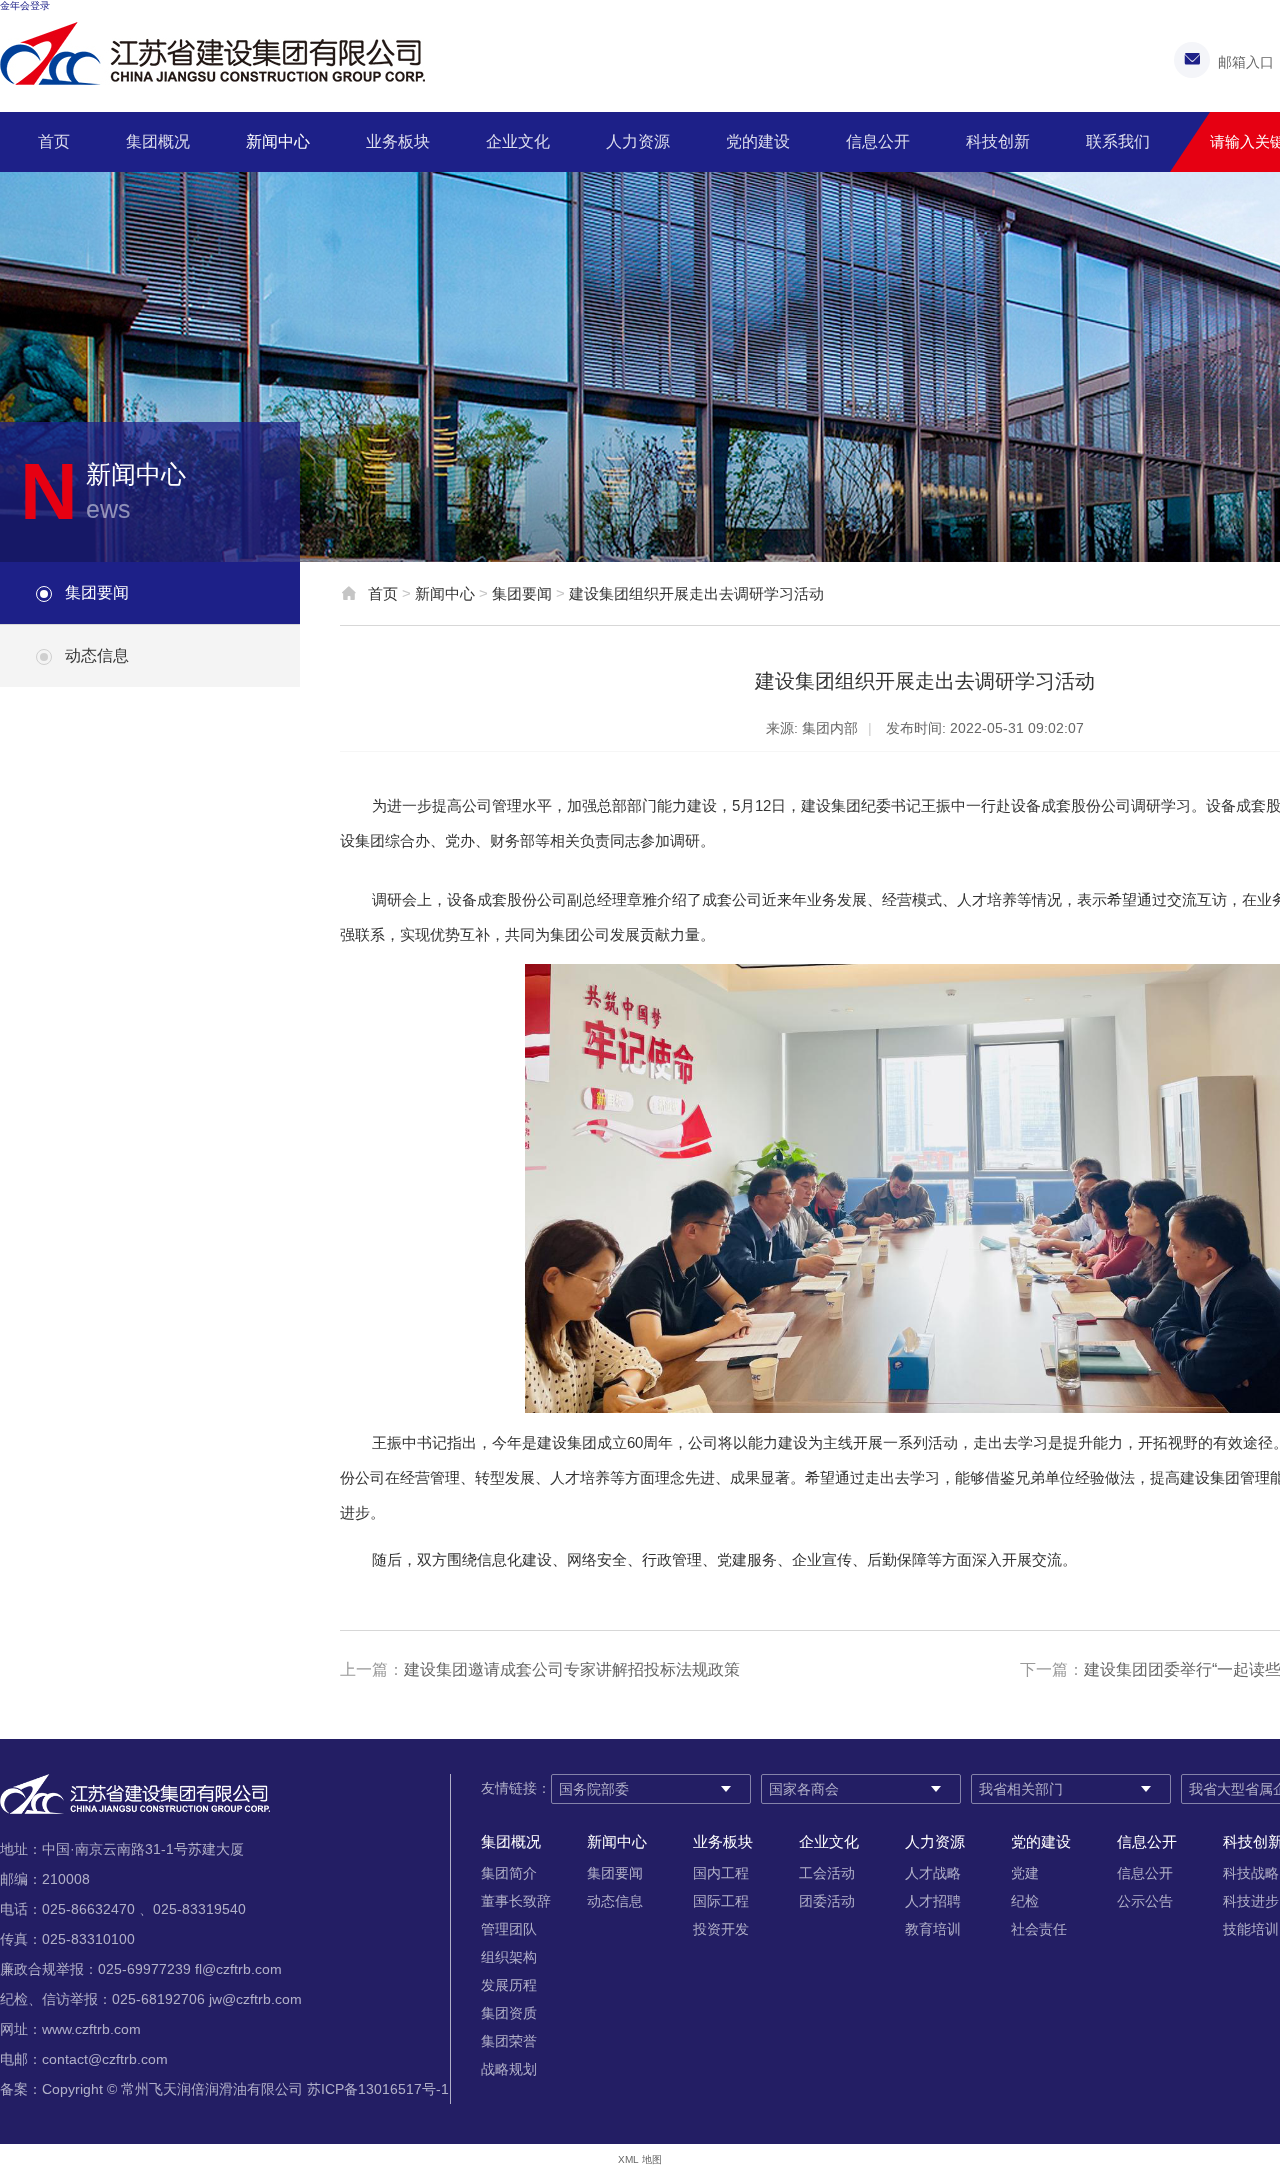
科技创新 (998, 141)
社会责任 (1039, 1929)
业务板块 (398, 141)
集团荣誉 (509, 2041)
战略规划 (509, 2069)
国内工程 (721, 1873)
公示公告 (1145, 1901)
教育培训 (933, 1929)
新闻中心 (278, 141)
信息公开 (878, 141)
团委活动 (827, 1901)
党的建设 (758, 141)
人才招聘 (933, 1901)
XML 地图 (640, 2159)
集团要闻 (97, 592)
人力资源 (638, 141)
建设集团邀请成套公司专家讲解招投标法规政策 (572, 1669)
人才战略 (933, 1873)
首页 (54, 141)
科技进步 (1251, 1901)
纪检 (1025, 1901)
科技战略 (1251, 1873)
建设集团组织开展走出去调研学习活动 (696, 593)
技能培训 (1251, 1929)
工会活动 (827, 1873)
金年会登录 (25, 5)
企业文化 (518, 141)
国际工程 (721, 1901)
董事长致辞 (516, 1901)
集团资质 (509, 2013)
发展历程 (509, 1985)
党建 (1025, 1873)
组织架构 (509, 1957)
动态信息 (97, 655)
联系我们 (1118, 141)
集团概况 (158, 141)
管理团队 (509, 1929)
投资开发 (721, 1929)
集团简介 (509, 1873)
